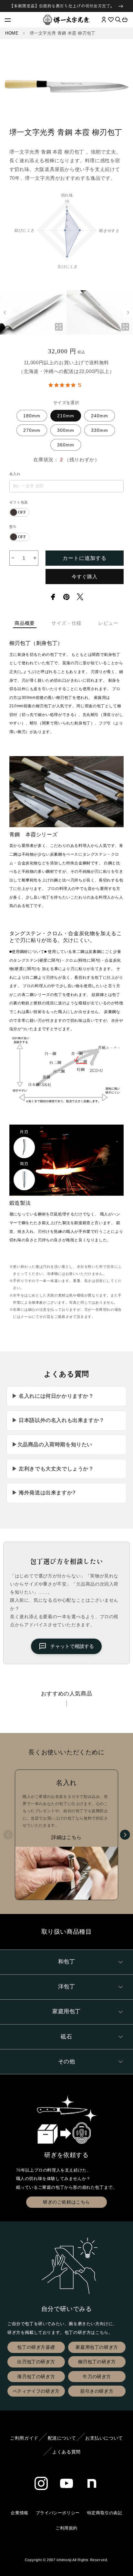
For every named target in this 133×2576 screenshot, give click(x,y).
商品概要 (25, 623)
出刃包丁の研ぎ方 (36, 2362)
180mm (32, 416)
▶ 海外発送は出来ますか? (44, 1493)
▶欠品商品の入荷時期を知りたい (52, 1444)
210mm (66, 416)
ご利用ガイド (24, 2438)
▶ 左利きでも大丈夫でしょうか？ (53, 1469)
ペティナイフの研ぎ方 (36, 2391)
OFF (22, 512)
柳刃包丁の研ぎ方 (97, 2362)
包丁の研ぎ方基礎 (36, 2347)
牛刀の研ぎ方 (97, 2377)
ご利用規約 (66, 2528)
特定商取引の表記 (105, 2513)
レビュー (108, 623)
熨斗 (13, 527)
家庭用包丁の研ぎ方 (97, 2347)
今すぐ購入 (85, 577)
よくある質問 (66, 2452)
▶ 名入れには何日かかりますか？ (53, 1396)
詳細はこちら (66, 1837)
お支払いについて (104, 2438)
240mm (100, 416)
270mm (32, 430)
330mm (100, 430)
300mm (66, 430)
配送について (62, 2438)
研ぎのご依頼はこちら (66, 2202)
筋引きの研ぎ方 (97, 2391)
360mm (66, 445)
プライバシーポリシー (58, 2513)
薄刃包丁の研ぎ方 (36, 2377)
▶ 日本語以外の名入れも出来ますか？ (58, 1420)
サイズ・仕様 (66, 623)
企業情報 (19, 2513)
